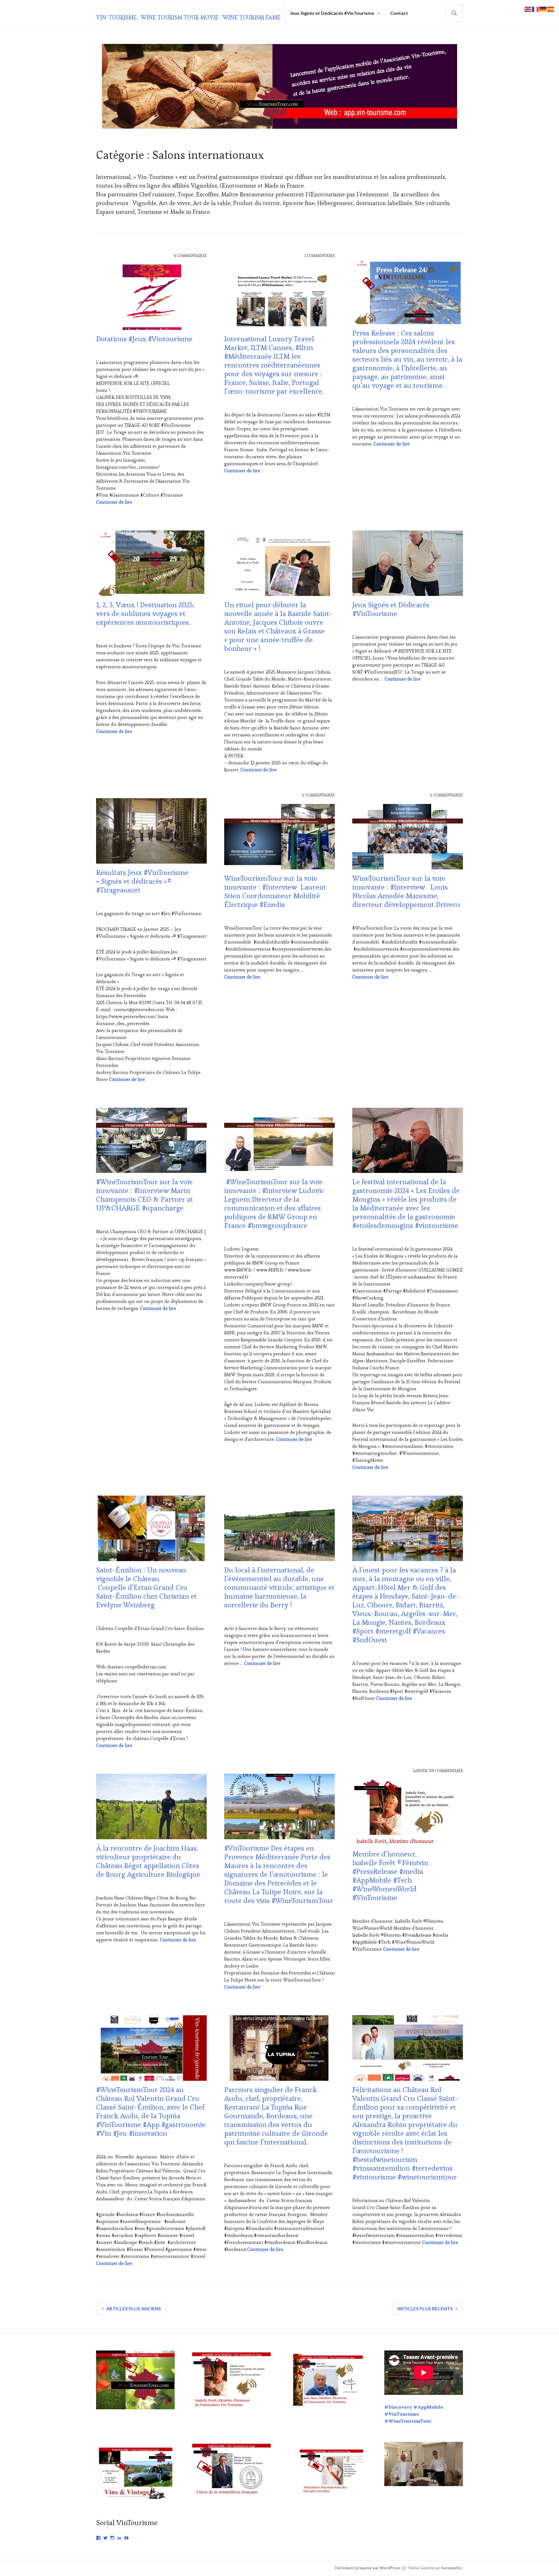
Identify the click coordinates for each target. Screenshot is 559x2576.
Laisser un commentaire (438, 1771)
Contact (399, 13)
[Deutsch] (543, 9)
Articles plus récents (425, 2308)
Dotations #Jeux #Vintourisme (144, 339)
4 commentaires (190, 256)
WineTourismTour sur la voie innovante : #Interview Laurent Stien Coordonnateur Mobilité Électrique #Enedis (275, 891)
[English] (528, 9)
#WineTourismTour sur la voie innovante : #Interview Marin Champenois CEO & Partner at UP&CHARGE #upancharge (145, 1195)
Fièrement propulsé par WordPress (368, 2568)
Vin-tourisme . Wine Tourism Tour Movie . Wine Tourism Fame (188, 17)
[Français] (536, 9)
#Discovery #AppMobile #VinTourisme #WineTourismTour (414, 2414)
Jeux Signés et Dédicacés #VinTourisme (332, 13)
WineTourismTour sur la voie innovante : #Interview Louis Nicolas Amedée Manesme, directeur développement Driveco (406, 891)
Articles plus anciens (134, 2308)
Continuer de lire (114, 502)
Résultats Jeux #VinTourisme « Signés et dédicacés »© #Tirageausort (142, 881)
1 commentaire (320, 256)
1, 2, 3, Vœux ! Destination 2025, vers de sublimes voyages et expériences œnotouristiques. (145, 613)
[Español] (551, 9)
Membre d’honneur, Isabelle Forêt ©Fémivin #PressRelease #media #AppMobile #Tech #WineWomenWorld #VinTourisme (390, 1876)
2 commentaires (318, 795)
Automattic (452, 2568)
